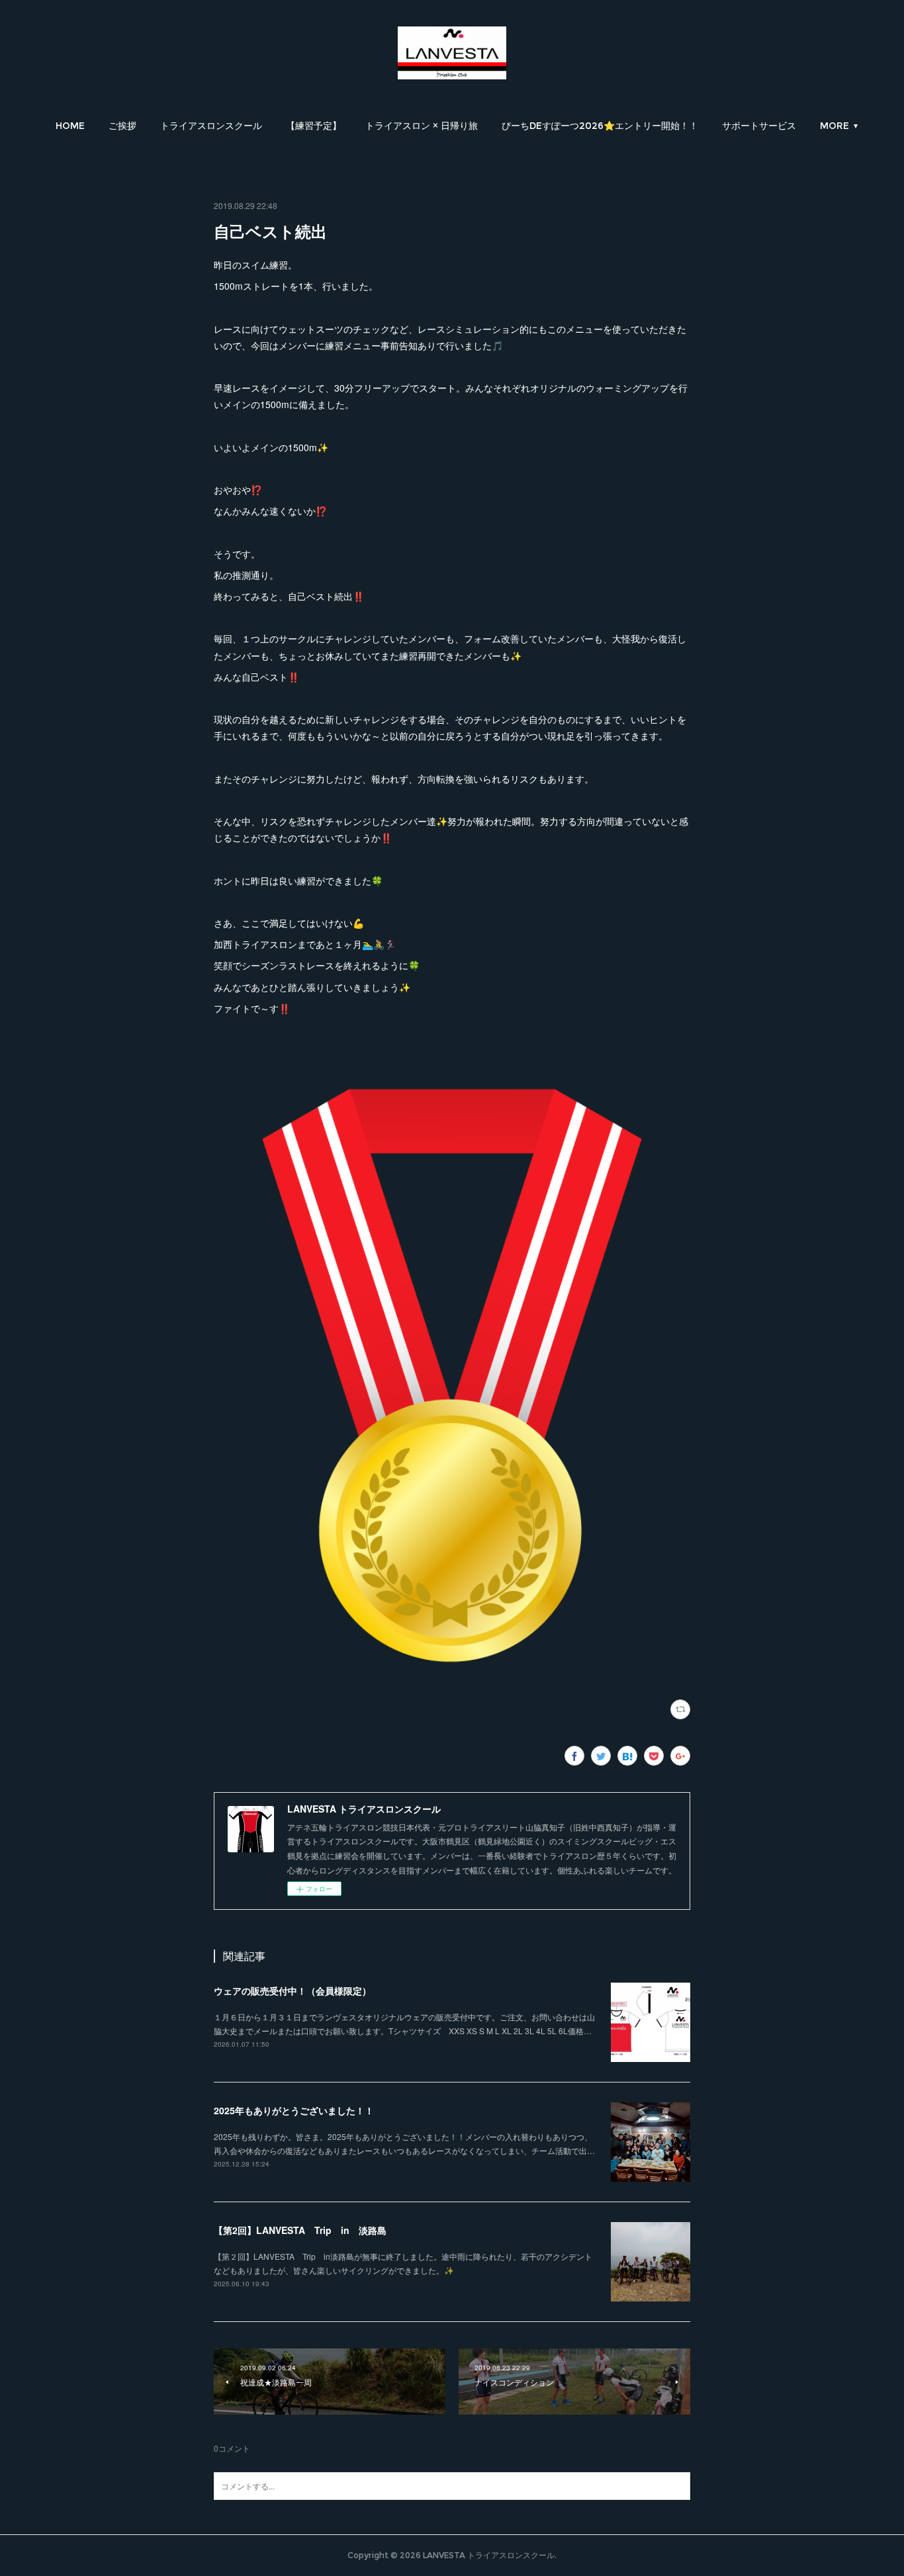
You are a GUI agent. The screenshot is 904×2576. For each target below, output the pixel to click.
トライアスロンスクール (211, 126)
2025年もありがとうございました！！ (294, 2110)
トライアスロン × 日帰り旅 (422, 126)
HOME (70, 126)
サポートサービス (759, 126)
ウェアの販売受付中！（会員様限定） (293, 1991)
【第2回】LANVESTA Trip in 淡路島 (300, 2230)
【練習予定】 (314, 126)
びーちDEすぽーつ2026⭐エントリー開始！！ (600, 126)
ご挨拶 (122, 126)
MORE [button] (835, 126)
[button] (70, 126)
